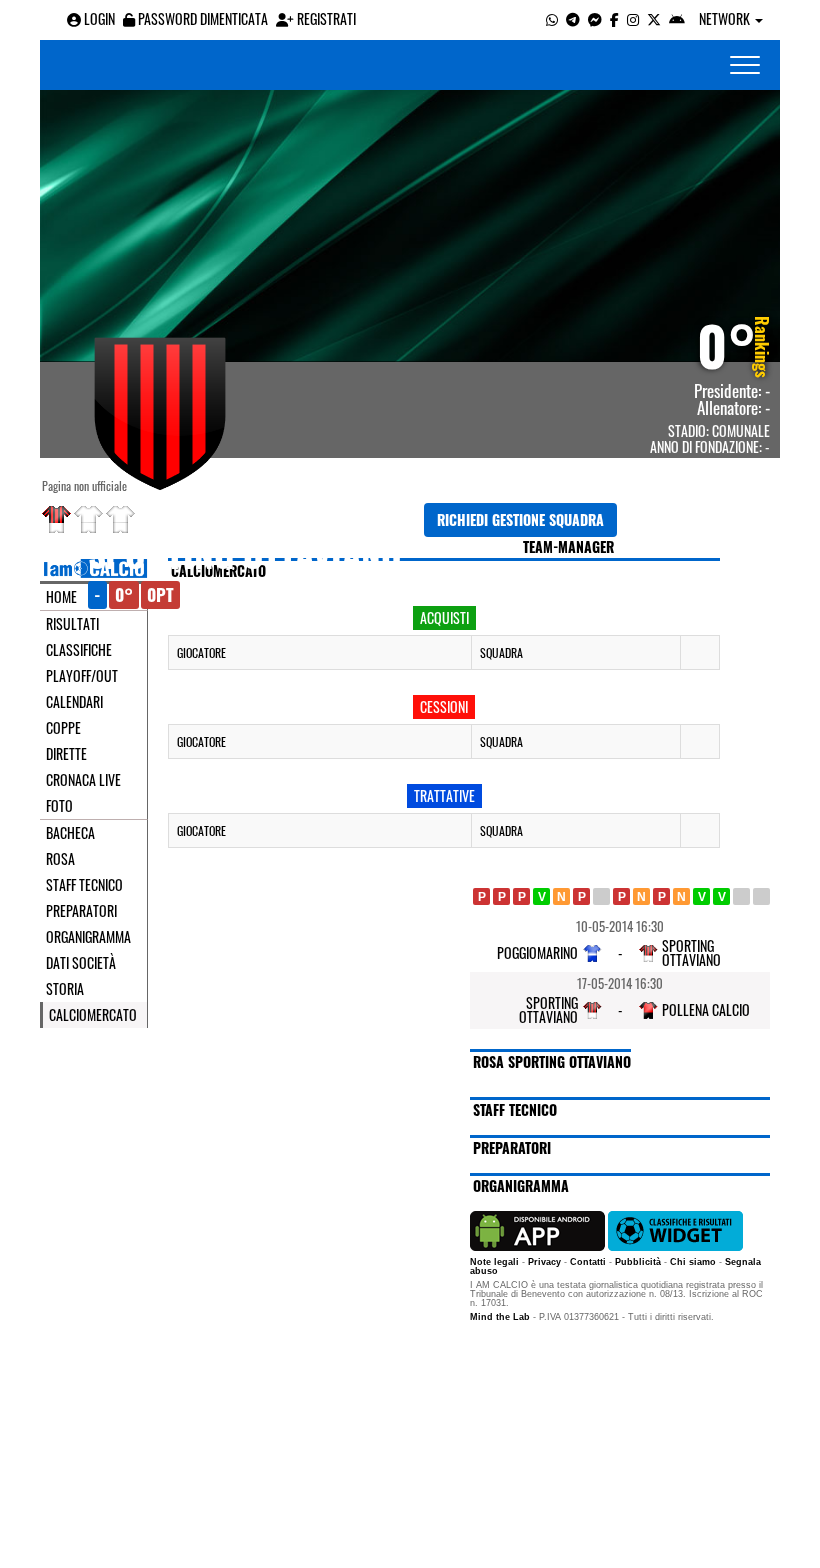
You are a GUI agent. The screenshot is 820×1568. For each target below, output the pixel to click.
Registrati (325, 18)
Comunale (741, 430)
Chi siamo (693, 1262)
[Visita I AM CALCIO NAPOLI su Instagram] (633, 18)
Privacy (544, 1262)
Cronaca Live (83, 780)
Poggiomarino (537, 952)
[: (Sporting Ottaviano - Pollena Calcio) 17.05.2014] (761, 896)
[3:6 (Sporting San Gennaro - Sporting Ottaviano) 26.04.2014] (701, 896)
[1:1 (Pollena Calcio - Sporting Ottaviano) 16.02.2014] (561, 896)
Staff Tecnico (84, 885)
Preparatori (81, 911)
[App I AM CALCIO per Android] (677, 18)
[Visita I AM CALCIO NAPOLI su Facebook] (614, 18)
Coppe (63, 728)
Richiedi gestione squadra (520, 519)
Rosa (60, 859)
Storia (65, 989)
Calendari (74, 702)
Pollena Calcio (706, 1009)
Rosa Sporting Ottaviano (552, 1061)
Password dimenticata (201, 18)
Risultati (72, 624)
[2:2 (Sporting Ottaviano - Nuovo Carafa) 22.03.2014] (641, 896)
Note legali (494, 1262)
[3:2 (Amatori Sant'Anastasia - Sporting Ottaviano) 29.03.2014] (661, 896)
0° (727, 344)
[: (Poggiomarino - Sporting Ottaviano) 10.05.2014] (741, 896)
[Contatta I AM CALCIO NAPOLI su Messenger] (595, 18)
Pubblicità (638, 1262)
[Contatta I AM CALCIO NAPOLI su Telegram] (573, 18)
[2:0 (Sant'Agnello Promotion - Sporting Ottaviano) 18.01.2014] (481, 896)
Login (98, 18)
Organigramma (88, 937)
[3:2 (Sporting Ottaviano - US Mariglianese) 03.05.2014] (721, 896)
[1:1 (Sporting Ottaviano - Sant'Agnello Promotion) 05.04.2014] (681, 896)
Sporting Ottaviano (245, 553)
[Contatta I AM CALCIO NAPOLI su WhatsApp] (552, 18)
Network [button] (726, 18)
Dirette (66, 754)
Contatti (588, 1262)
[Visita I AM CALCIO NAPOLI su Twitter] (654, 18)
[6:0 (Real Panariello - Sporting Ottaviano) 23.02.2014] (581, 896)
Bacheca (70, 833)
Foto (59, 806)
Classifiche (79, 650)
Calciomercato (93, 1015)
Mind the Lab (500, 1317)
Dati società (81, 963)
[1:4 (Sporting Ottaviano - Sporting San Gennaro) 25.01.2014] (501, 896)
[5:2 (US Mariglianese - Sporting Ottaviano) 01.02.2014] (521, 896)
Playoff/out (82, 676)
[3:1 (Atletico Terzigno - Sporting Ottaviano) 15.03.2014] (621, 896)
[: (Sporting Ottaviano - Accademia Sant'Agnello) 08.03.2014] (601, 896)
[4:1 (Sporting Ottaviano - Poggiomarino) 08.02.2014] (541, 896)
